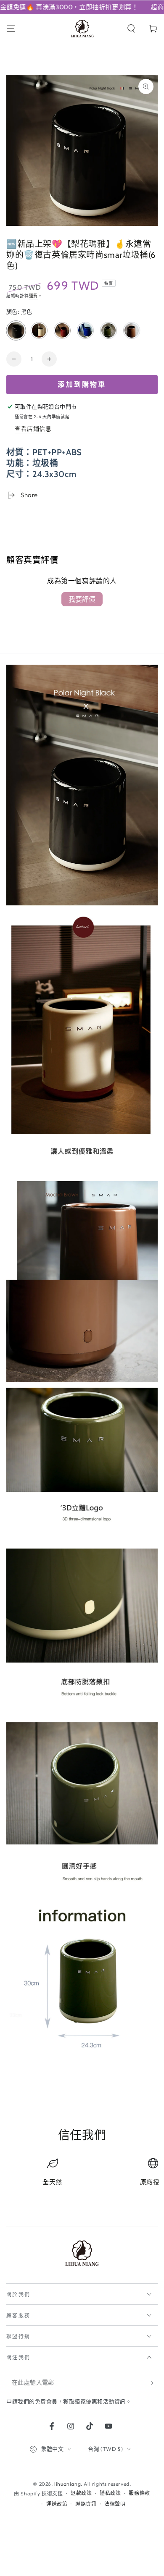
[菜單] (11, 29)
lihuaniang (67, 2484)
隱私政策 (110, 2493)
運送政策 (57, 2504)
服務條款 (139, 2493)
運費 (33, 296)
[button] (131, 29)
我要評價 (82, 599)
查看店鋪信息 (33, 429)
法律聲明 (115, 2504)
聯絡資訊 (86, 2504)
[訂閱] (153, 2383)
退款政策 (81, 2493)
